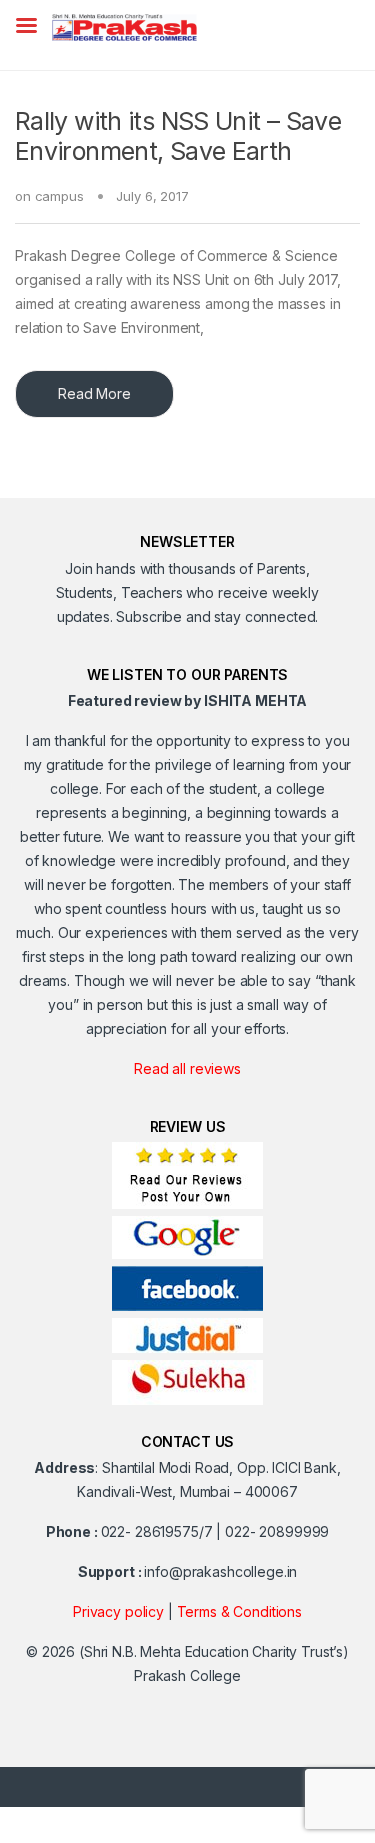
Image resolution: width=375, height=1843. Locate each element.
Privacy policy (118, 1611)
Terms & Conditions (239, 1611)
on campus (49, 196)
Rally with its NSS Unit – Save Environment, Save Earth (178, 136)
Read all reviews (187, 1068)
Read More (94, 393)
